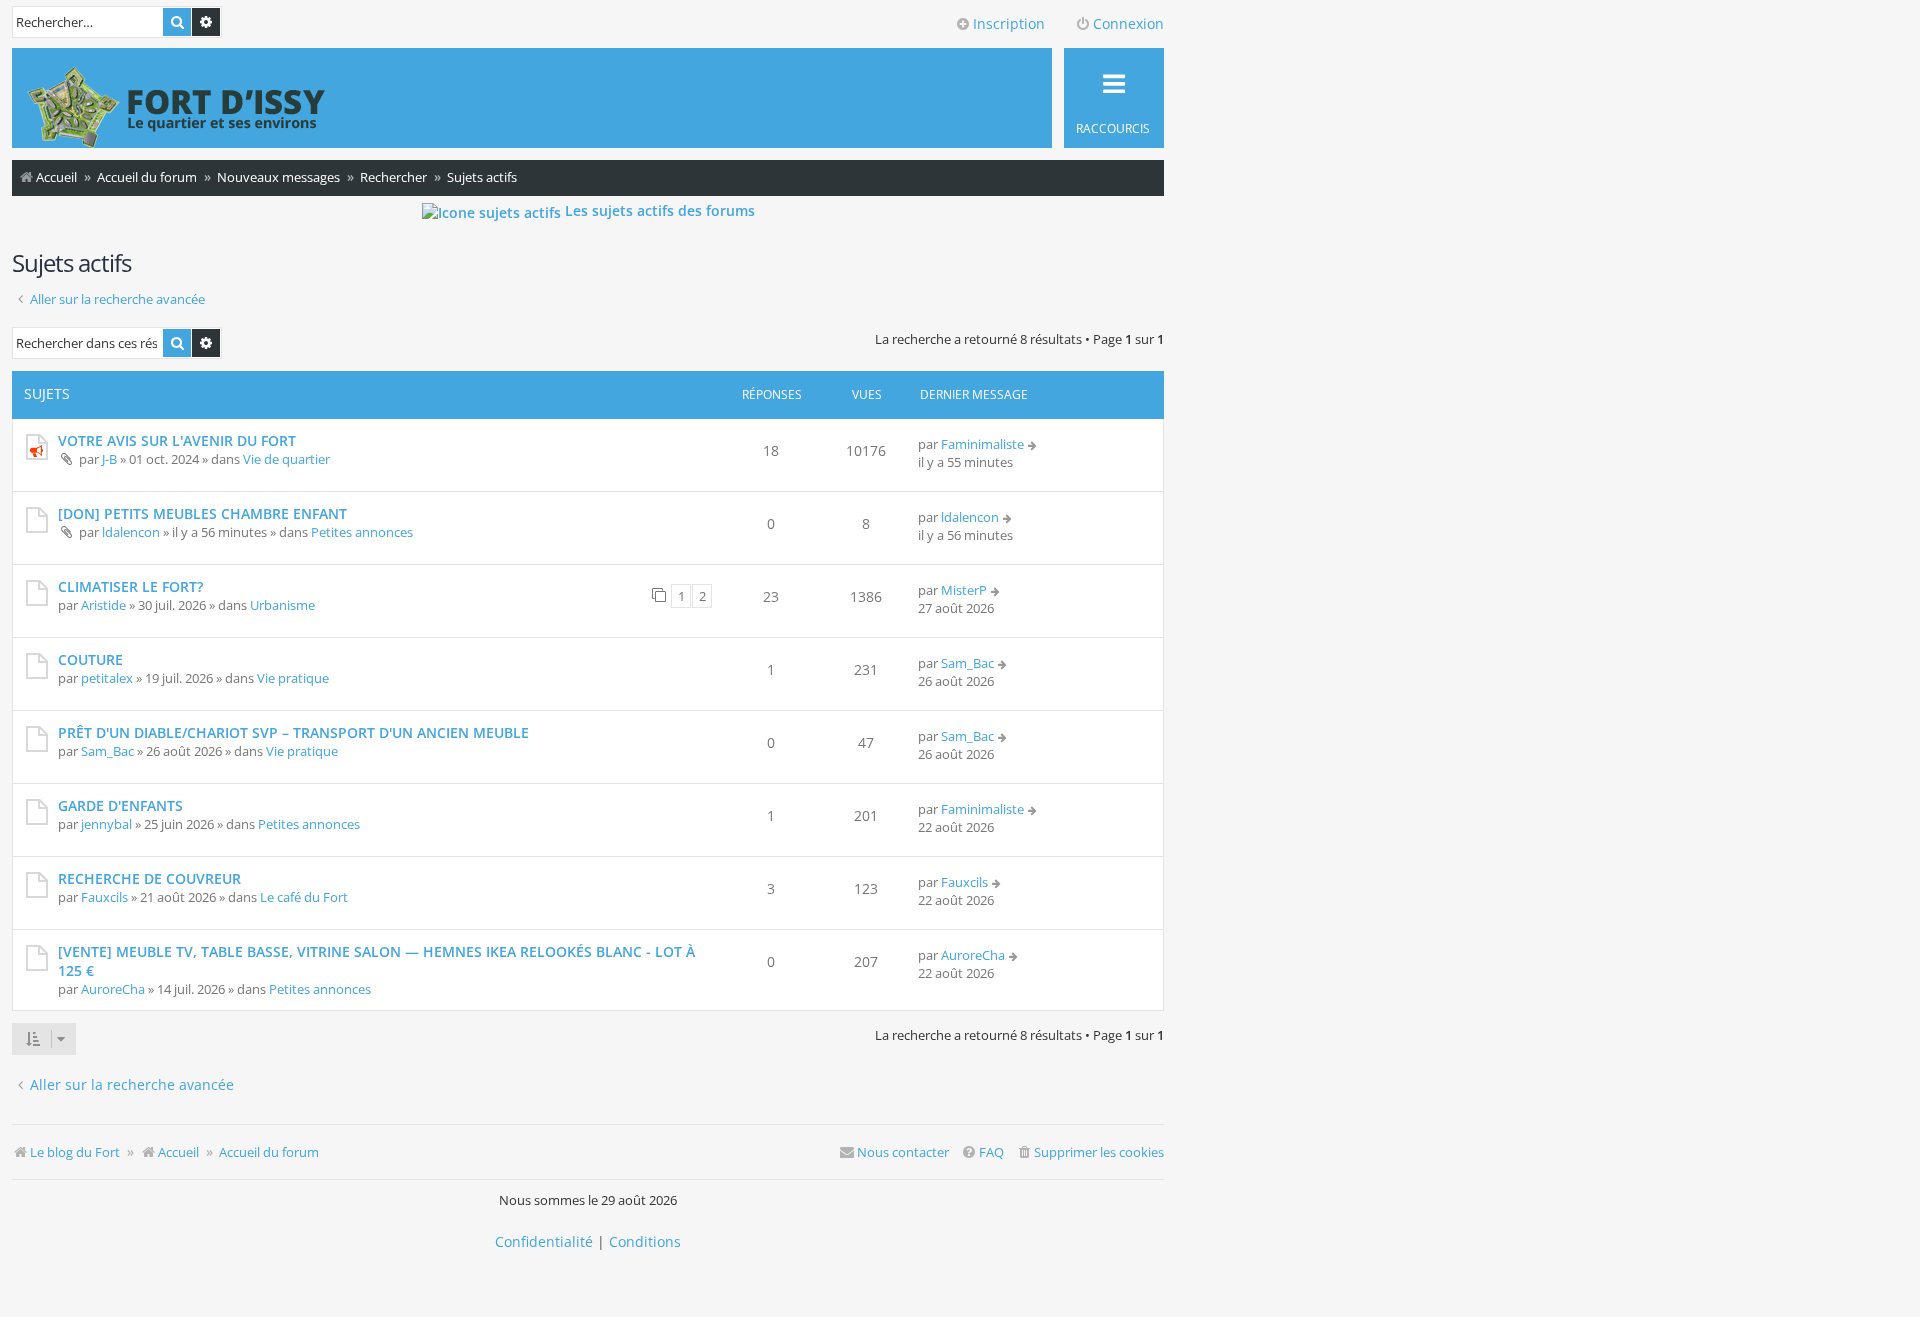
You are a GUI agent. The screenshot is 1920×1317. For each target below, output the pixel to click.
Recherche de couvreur (149, 878)
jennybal (106, 824)
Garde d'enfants (120, 805)
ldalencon (131, 532)
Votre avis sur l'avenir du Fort (177, 440)
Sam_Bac (967, 663)
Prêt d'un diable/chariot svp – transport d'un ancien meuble (293, 732)
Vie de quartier (286, 459)
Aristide (103, 605)
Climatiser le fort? (130, 586)
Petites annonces (362, 532)
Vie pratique (293, 678)
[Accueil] (177, 109)
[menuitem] (1090, 1152)
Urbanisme (282, 605)
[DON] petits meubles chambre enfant (202, 513)
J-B (109, 459)
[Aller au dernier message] (1033, 444)
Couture (90, 659)
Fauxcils (104, 897)
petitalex (107, 678)
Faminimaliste (982, 444)
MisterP (964, 590)
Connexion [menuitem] (1128, 23)
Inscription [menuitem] (1009, 23)
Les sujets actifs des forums (658, 210)
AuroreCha (113, 989)
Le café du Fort (304, 897)
